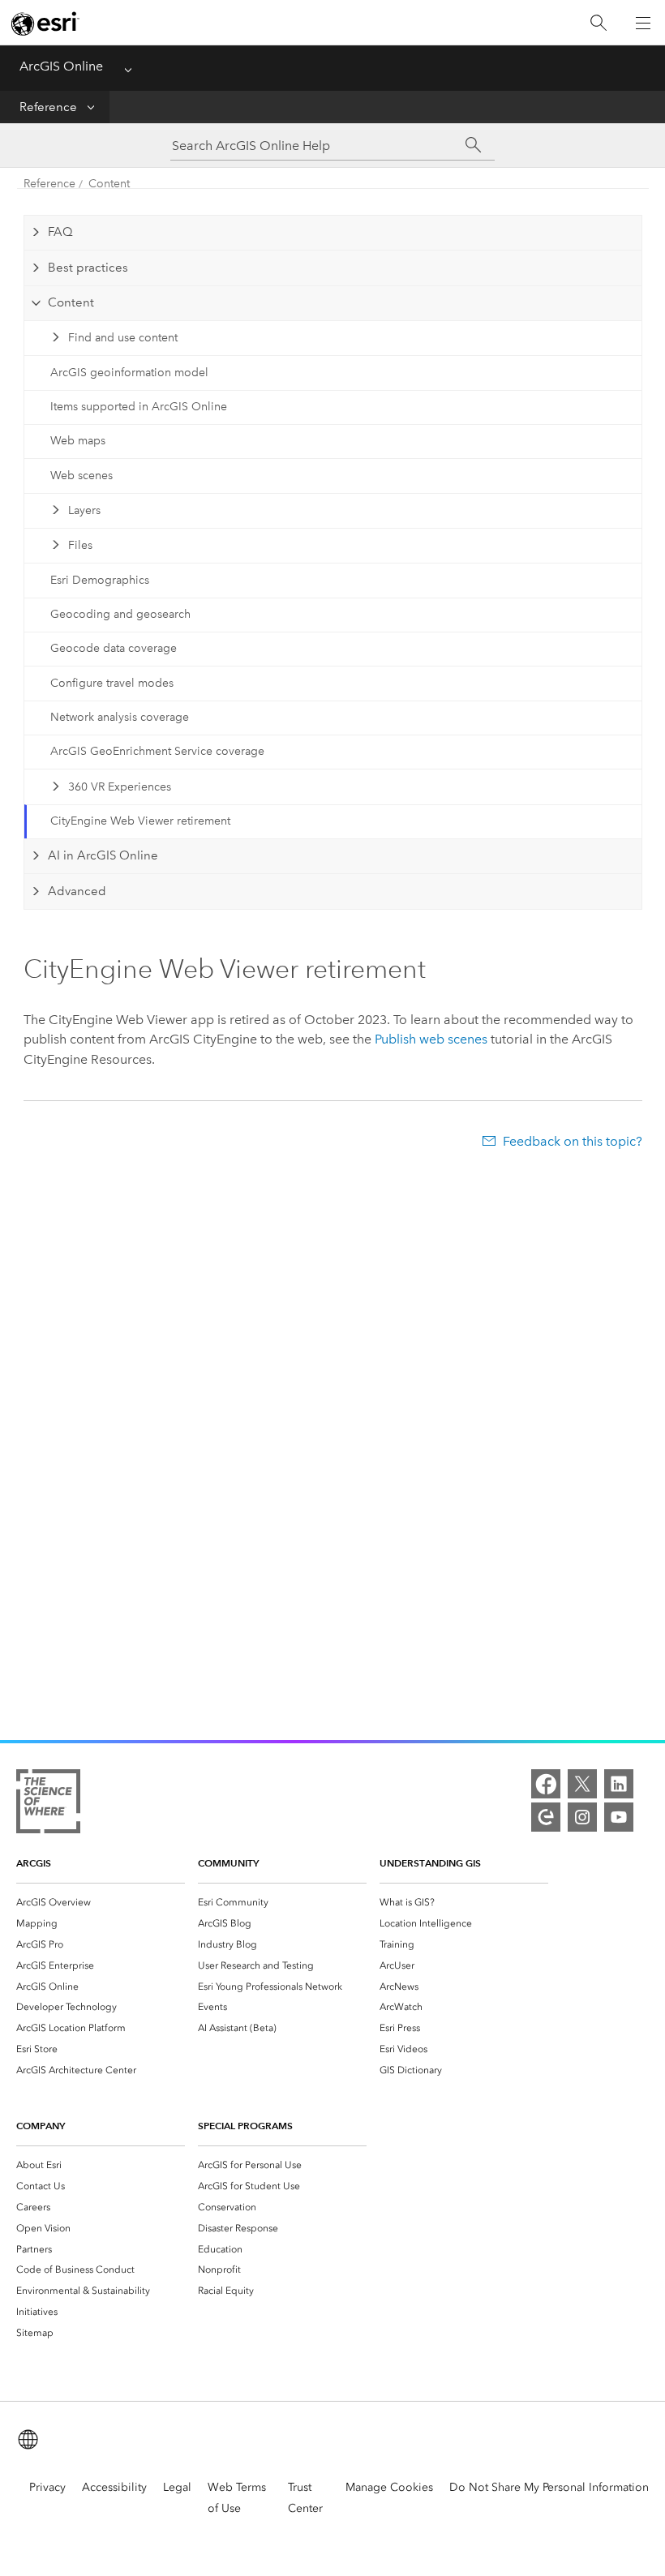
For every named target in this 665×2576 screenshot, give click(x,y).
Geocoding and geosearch (120, 614)
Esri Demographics (100, 580)
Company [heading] (41, 2126)
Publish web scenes (431, 1039)
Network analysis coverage (120, 717)
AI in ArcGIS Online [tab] (103, 855)
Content (109, 184)
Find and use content (123, 338)
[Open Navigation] (643, 23)
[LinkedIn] (619, 1784)
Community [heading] (228, 1863)
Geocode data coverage (114, 648)
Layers (84, 510)
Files (80, 545)
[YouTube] (619, 1817)
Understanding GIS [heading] (430, 1863)
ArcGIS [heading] (34, 1863)
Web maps (78, 441)
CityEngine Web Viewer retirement (140, 821)
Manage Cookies (389, 2487)
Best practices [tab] (88, 268)
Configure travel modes (112, 683)
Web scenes (82, 476)
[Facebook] (546, 1784)
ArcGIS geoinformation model (129, 373)
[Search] (598, 23)
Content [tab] (71, 302)
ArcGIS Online (61, 66)
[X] (582, 1784)
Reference (48, 107)
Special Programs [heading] (245, 2126)
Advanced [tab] (77, 891)
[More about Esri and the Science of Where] (48, 1804)
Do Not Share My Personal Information (549, 2487)
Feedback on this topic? (572, 1141)
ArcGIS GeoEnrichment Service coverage (157, 751)
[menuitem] (101, 1902)
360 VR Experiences (120, 787)
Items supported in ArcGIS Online (139, 407)
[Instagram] (582, 1817)
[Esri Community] (546, 1817)
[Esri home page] (45, 24)
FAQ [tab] (60, 232)
